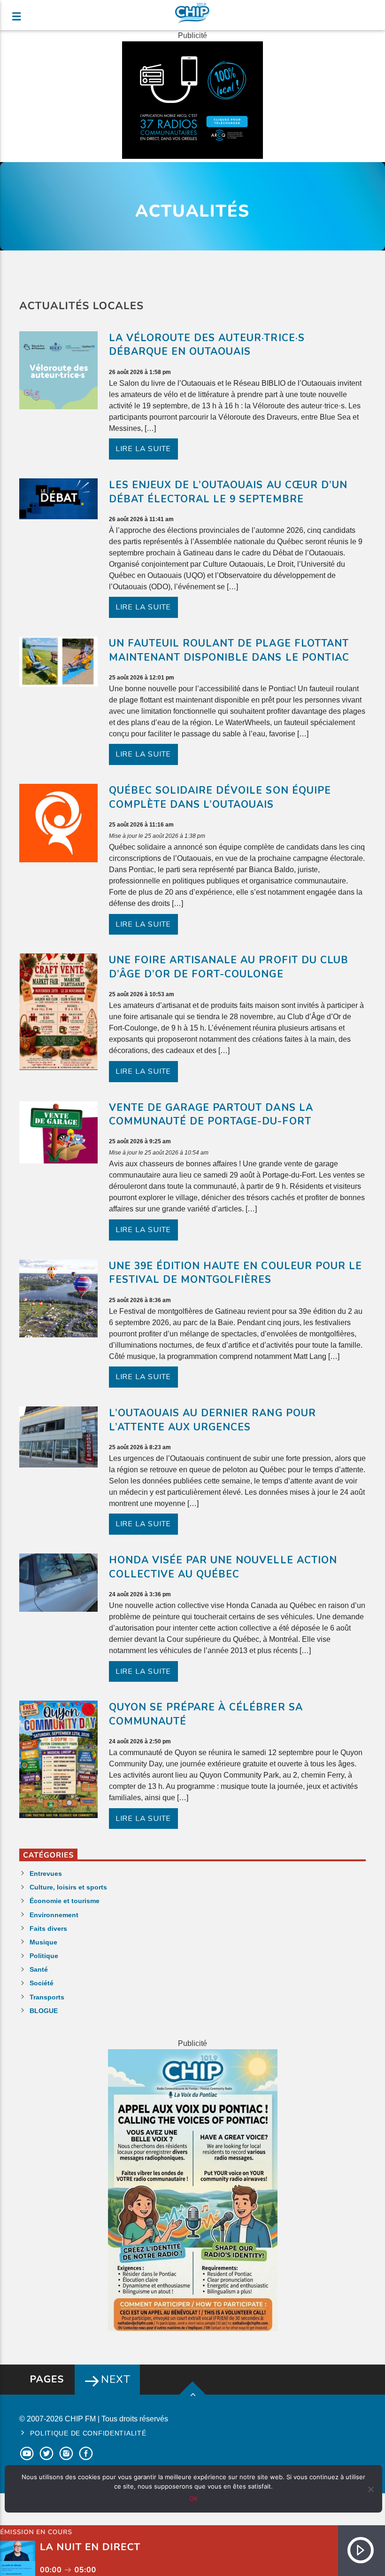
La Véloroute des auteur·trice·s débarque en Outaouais (207, 345)
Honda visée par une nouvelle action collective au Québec (223, 1567)
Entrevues (46, 1873)
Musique (43, 1942)
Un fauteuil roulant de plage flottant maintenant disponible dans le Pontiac (229, 650)
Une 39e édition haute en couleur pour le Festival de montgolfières (236, 1273)
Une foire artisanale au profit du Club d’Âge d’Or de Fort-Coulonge (229, 967)
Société (42, 1983)
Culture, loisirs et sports (68, 1887)
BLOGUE (44, 2011)
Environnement (54, 1915)
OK (193, 2498)
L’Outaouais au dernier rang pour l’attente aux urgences (212, 1420)
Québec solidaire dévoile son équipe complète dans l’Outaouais (220, 797)
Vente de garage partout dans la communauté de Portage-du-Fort (211, 1115)
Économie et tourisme (65, 1901)
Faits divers (48, 1928)
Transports (47, 1997)
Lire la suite (143, 449)
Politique (44, 1956)
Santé (39, 1969)
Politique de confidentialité (88, 2433)
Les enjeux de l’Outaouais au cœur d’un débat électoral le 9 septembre (228, 492)
